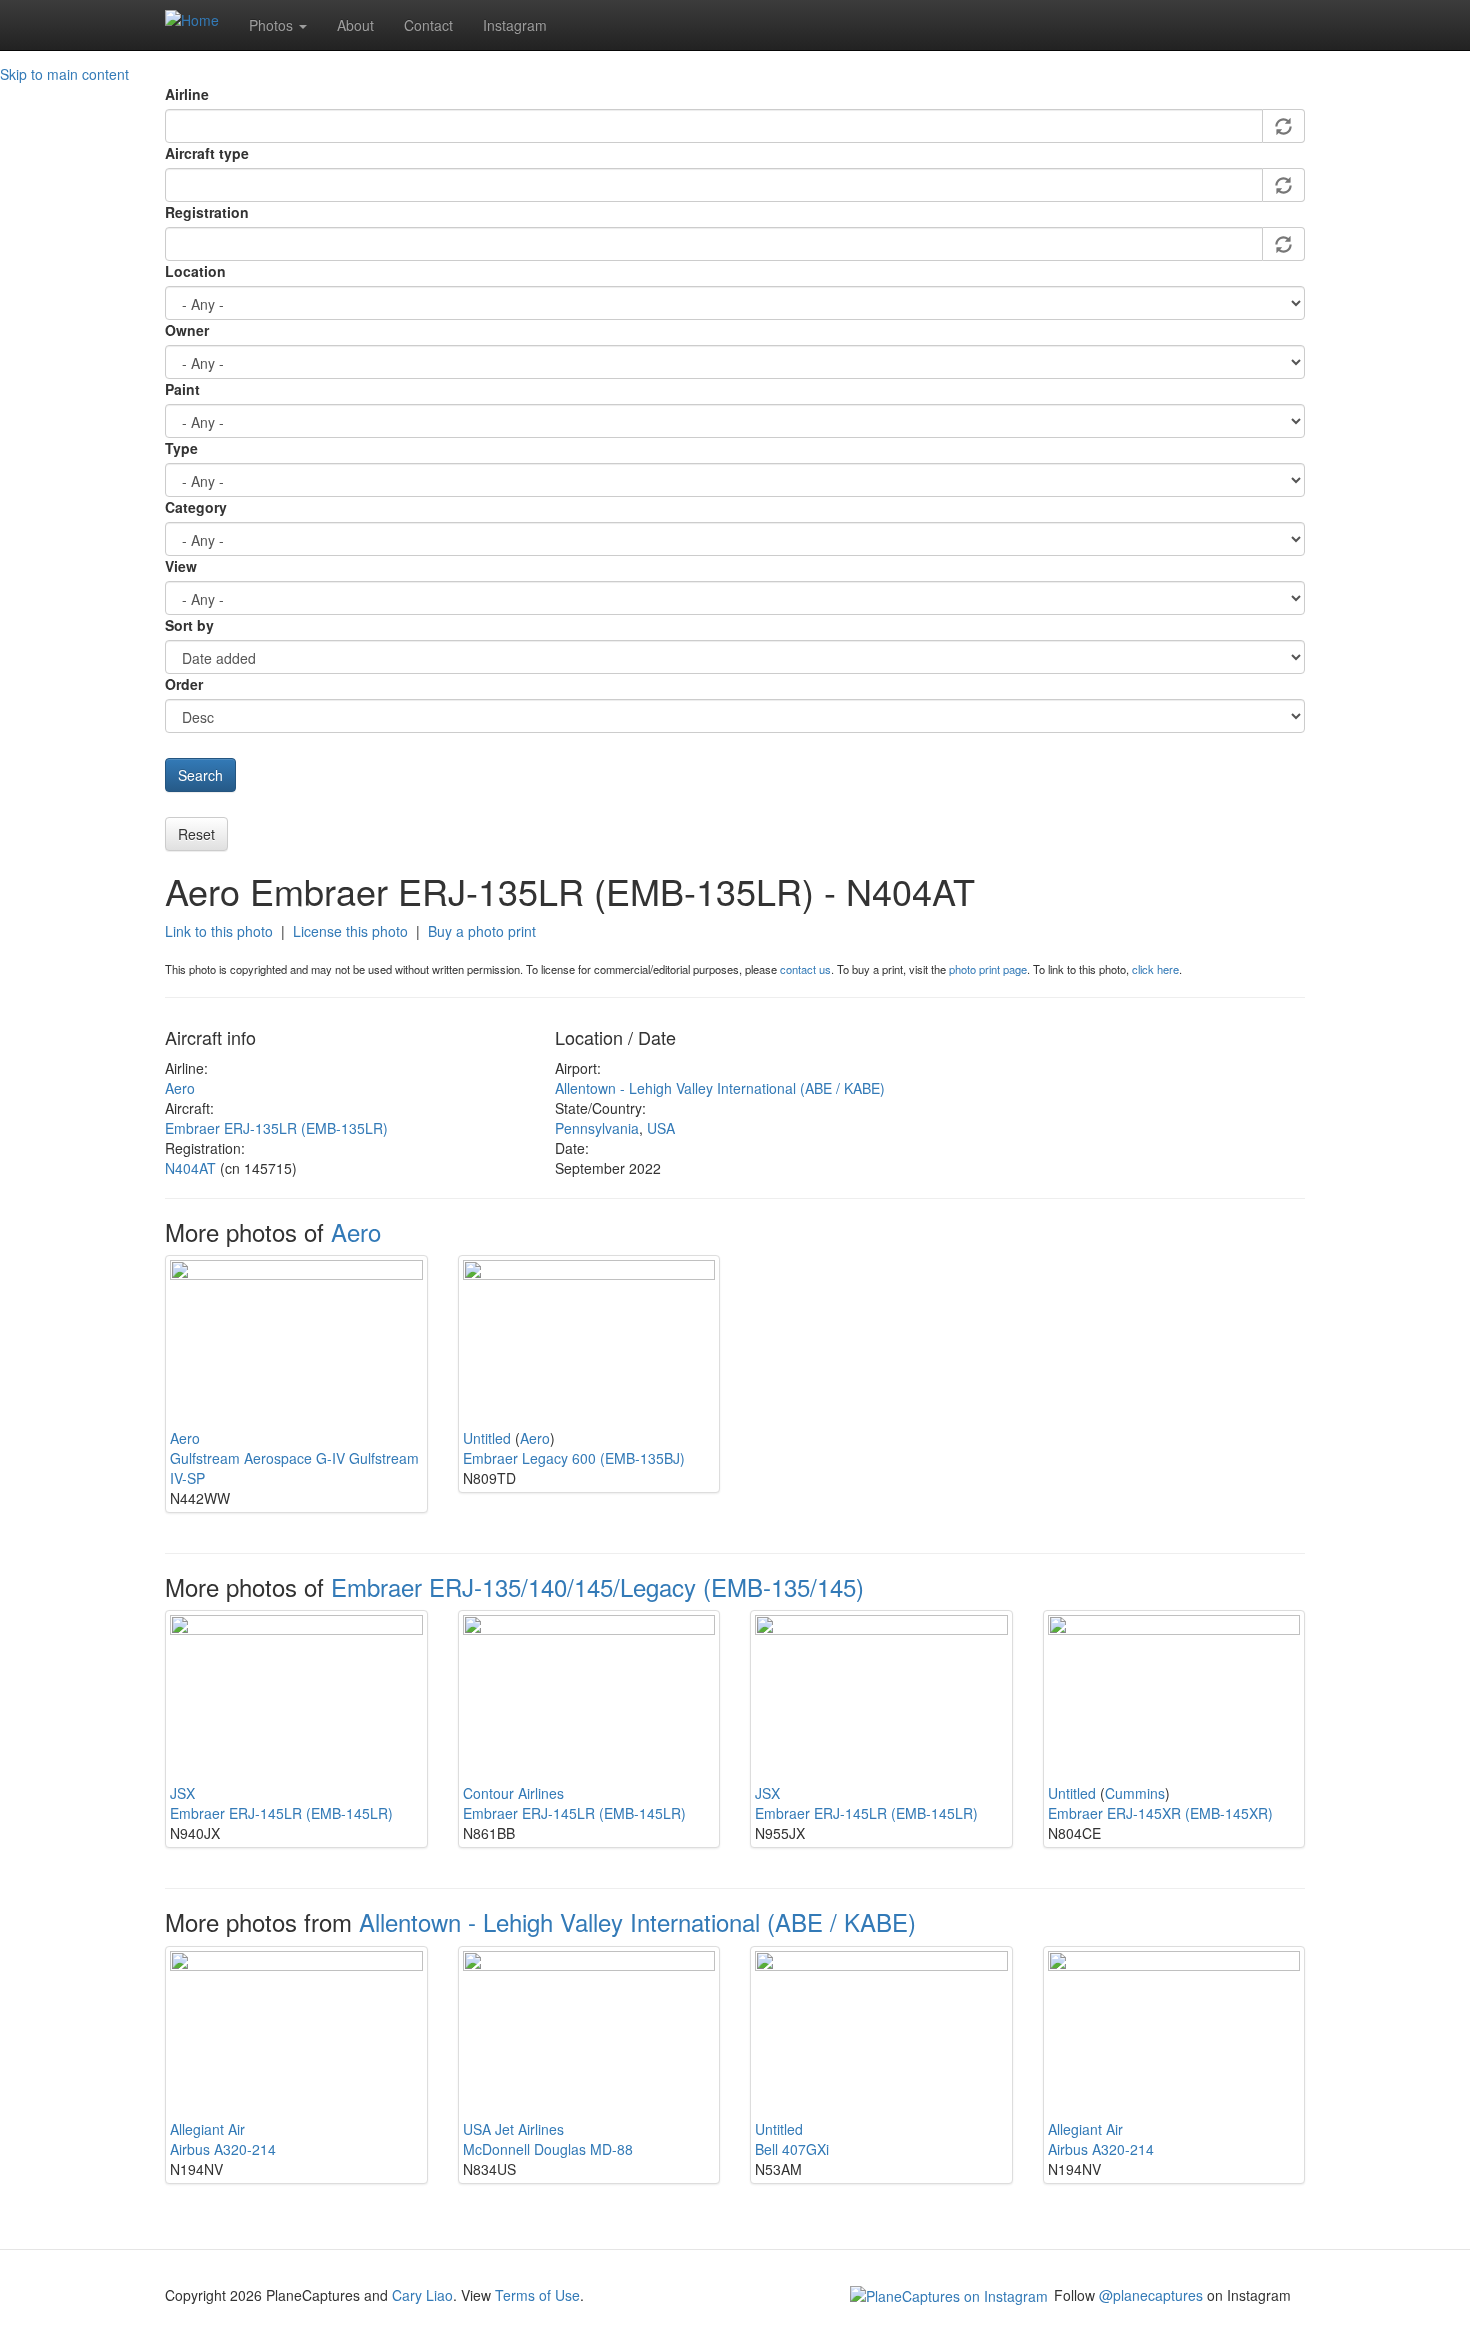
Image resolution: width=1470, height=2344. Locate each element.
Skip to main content (64, 74)
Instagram (515, 25)
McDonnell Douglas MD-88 (548, 2149)
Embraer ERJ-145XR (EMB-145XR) (1160, 1813)
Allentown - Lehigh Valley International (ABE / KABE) (720, 1088)
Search (200, 775)
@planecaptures (1151, 2295)
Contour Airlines (513, 1793)
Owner (187, 330)
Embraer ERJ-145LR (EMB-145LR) (281, 1813)
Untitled (487, 1438)
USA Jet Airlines (513, 2129)
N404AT (190, 1168)
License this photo (350, 931)
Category (196, 507)
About (355, 25)
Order (184, 684)
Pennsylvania (597, 1128)
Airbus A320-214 (223, 2149)
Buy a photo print (482, 931)
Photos (273, 25)
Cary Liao (422, 2295)
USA (661, 1128)
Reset (196, 834)
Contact (428, 25)
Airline (187, 94)
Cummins (1135, 1793)
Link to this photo (219, 931)
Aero (180, 1088)
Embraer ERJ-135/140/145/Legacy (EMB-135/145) (597, 1586)
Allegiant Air (207, 2129)
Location (195, 271)
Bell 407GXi (792, 2149)
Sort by (189, 625)
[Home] (199, 19)
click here (1155, 969)
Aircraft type (207, 153)
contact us (805, 969)
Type (181, 448)
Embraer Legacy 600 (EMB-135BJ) (574, 1458)
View (181, 566)
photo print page (988, 969)
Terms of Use (537, 2295)
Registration (207, 212)
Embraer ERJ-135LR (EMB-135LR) (276, 1128)
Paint (182, 389)
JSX (182, 1793)
